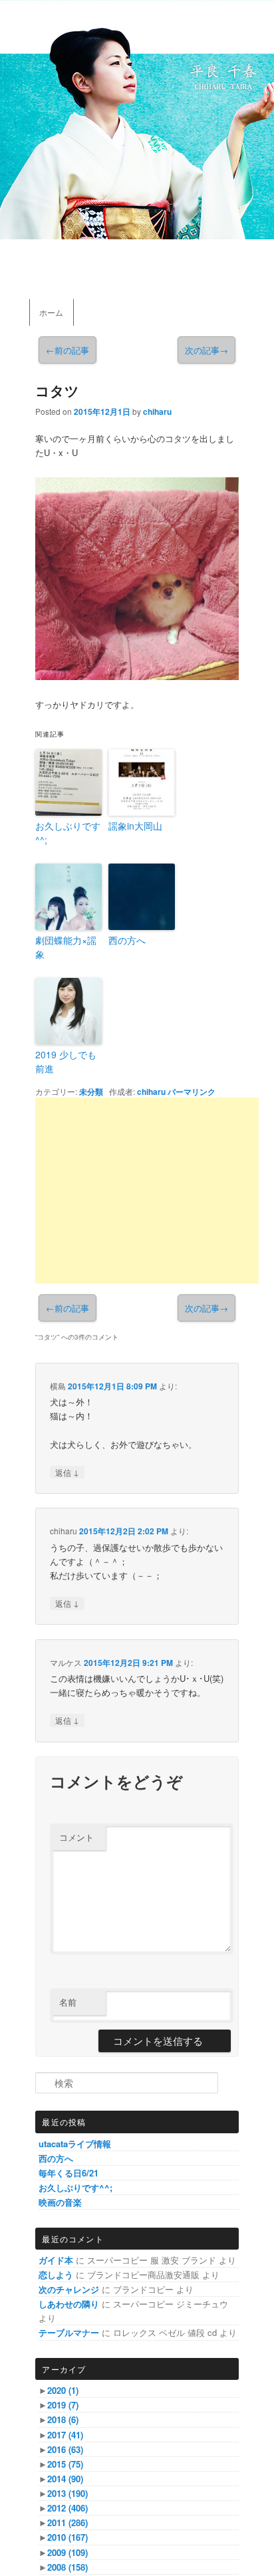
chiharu (157, 411)
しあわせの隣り (69, 2304)
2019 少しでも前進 (66, 1061)
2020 (63, 2390)
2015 (65, 2464)
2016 (65, 2449)
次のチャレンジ (69, 2289)
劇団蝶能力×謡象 (66, 947)
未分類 (91, 1092)
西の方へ (127, 940)
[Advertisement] (147, 1191)
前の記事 (68, 350)
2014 (65, 2479)
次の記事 (206, 350)
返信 (67, 1472)
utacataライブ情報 (75, 2144)
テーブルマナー (69, 2332)
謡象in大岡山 (135, 826)
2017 (65, 2435)
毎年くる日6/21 (68, 2173)
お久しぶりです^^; (68, 833)
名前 (68, 2002)
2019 (63, 2405)
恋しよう (56, 2275)
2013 (68, 2493)
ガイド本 (56, 2260)
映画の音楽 (60, 2202)
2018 (63, 2419)
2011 (68, 2522)
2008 (68, 2567)
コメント (76, 1837)
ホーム (51, 312)
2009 (68, 2552)
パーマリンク (192, 1092)
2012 (68, 2508)
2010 (68, 2537)
